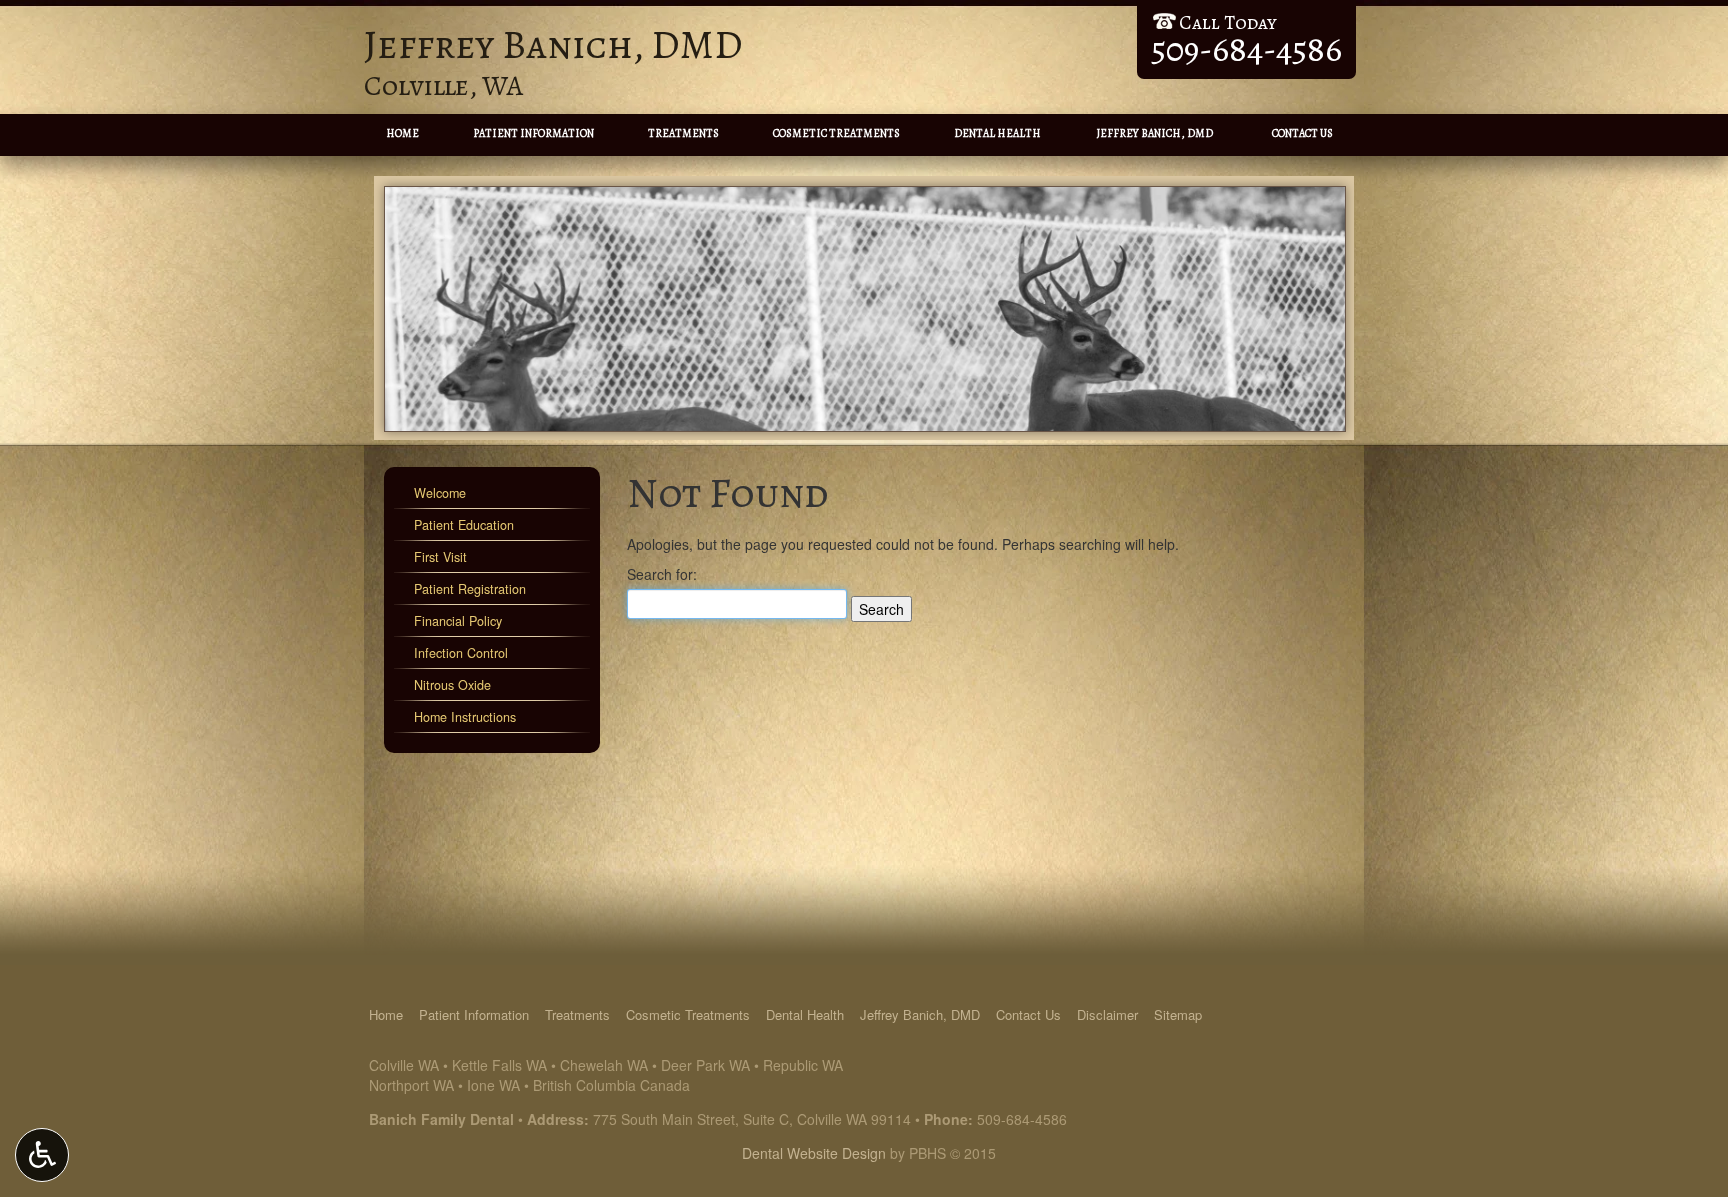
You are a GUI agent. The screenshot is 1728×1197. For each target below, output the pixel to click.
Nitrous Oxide (452, 685)
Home (402, 133)
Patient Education (464, 525)
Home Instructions (465, 717)
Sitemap (1178, 1014)
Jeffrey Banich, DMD (1155, 133)
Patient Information (533, 133)
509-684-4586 (1022, 1119)
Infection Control (461, 653)
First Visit (440, 557)
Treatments (683, 133)
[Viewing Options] (42, 1155)
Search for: (662, 574)
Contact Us (1302, 133)
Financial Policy (458, 621)
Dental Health (997, 133)
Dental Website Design (814, 1153)
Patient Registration (470, 589)
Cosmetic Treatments (836, 133)
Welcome (440, 493)
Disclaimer (1107, 1014)
